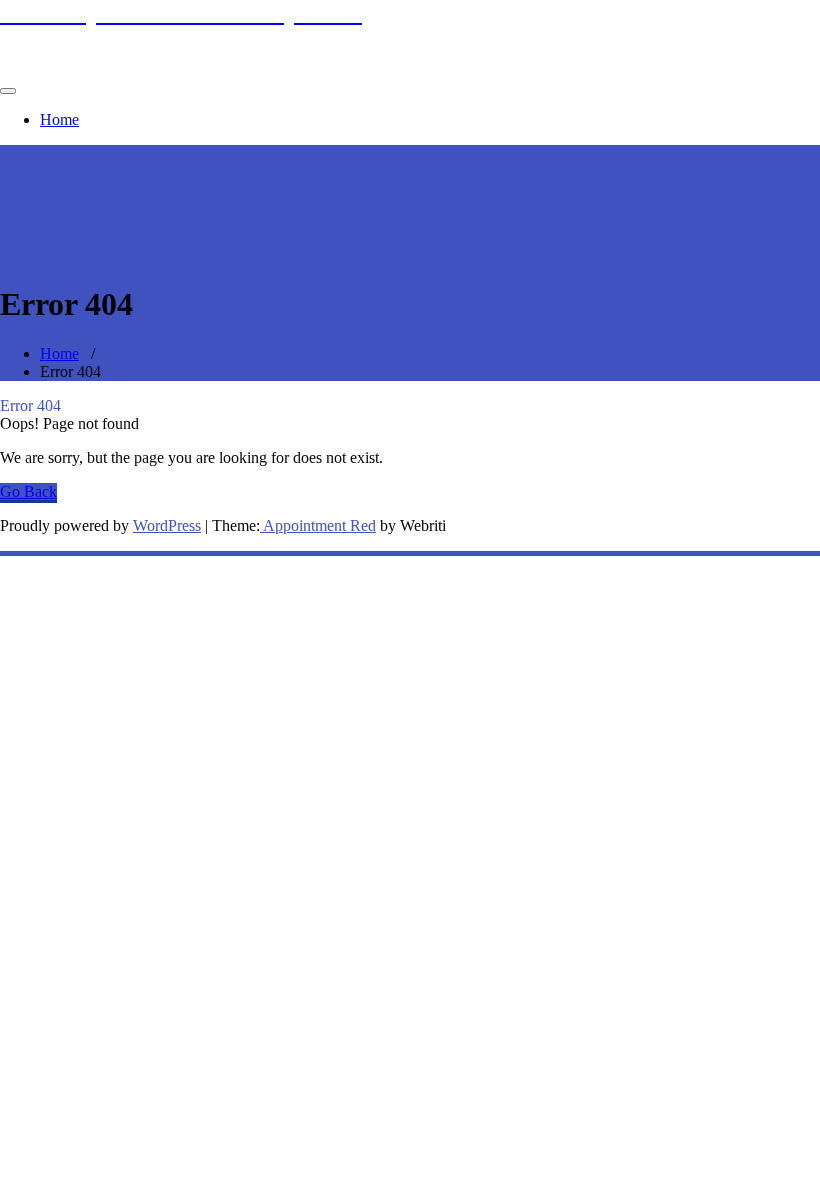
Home (59, 119)
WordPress (167, 525)
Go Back (28, 491)
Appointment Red (318, 525)
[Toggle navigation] (8, 91)
